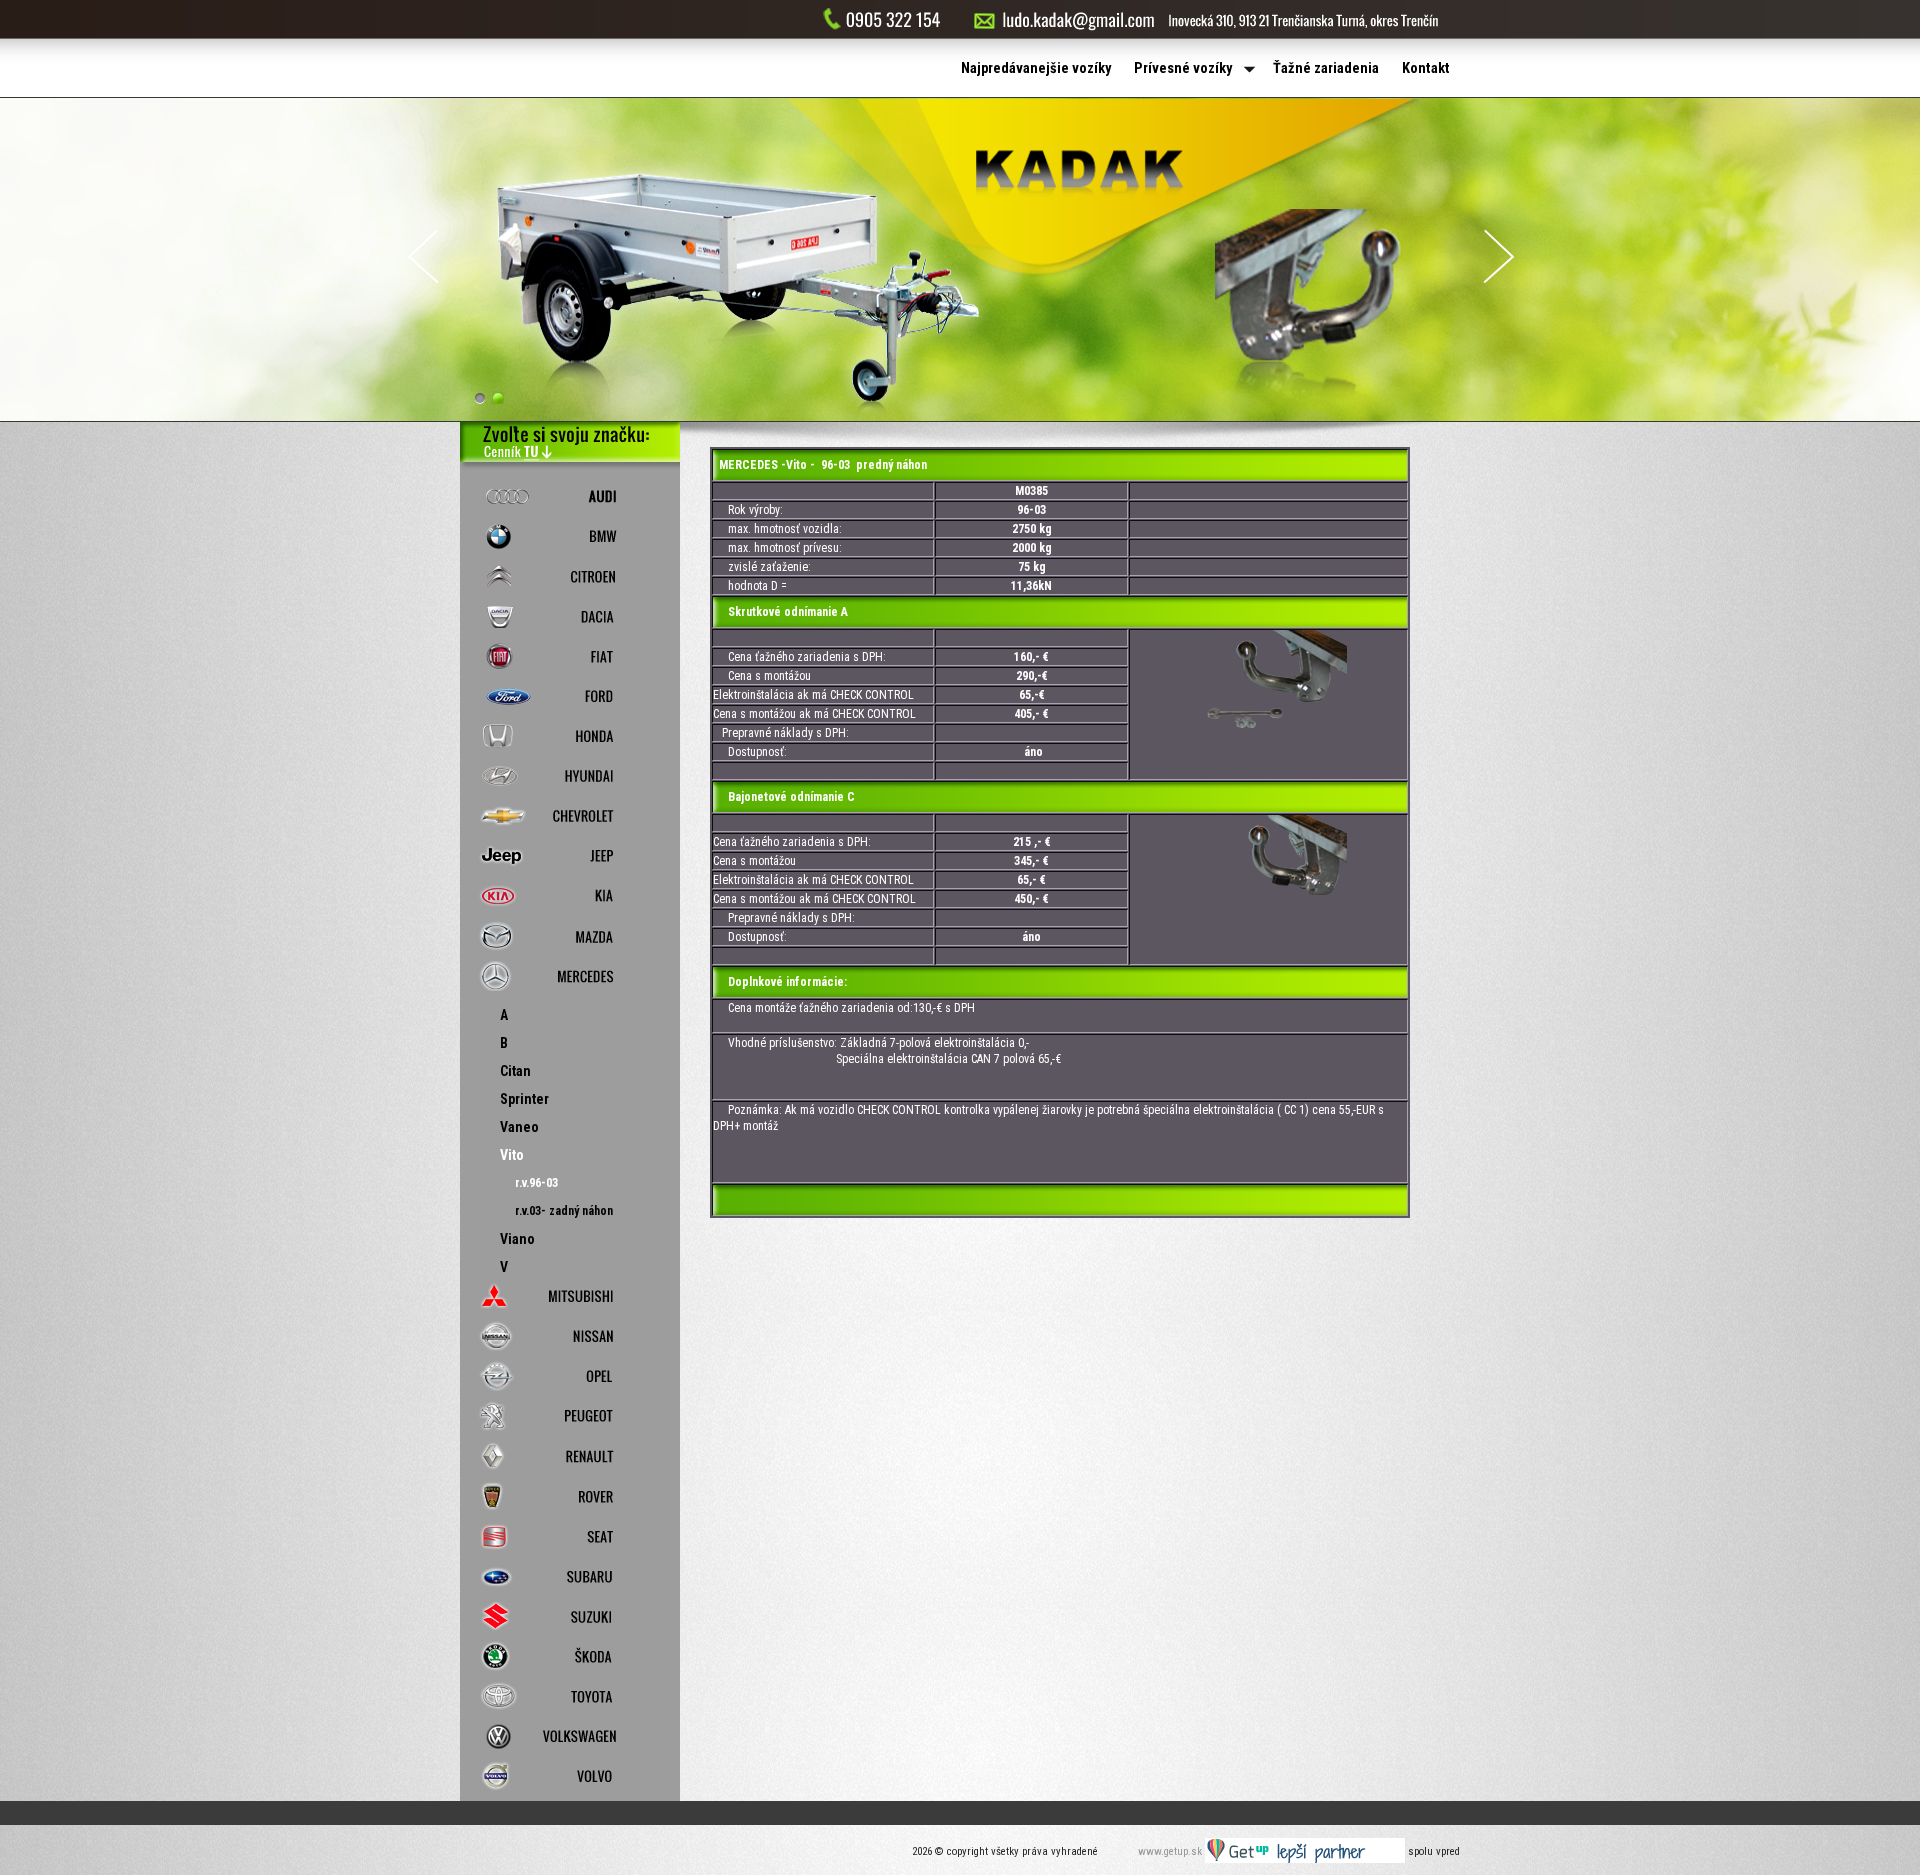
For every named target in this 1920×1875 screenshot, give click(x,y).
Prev (423, 256)
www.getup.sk (1171, 1851)
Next (1499, 256)
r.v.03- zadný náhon (564, 1211)
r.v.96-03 (536, 1183)
